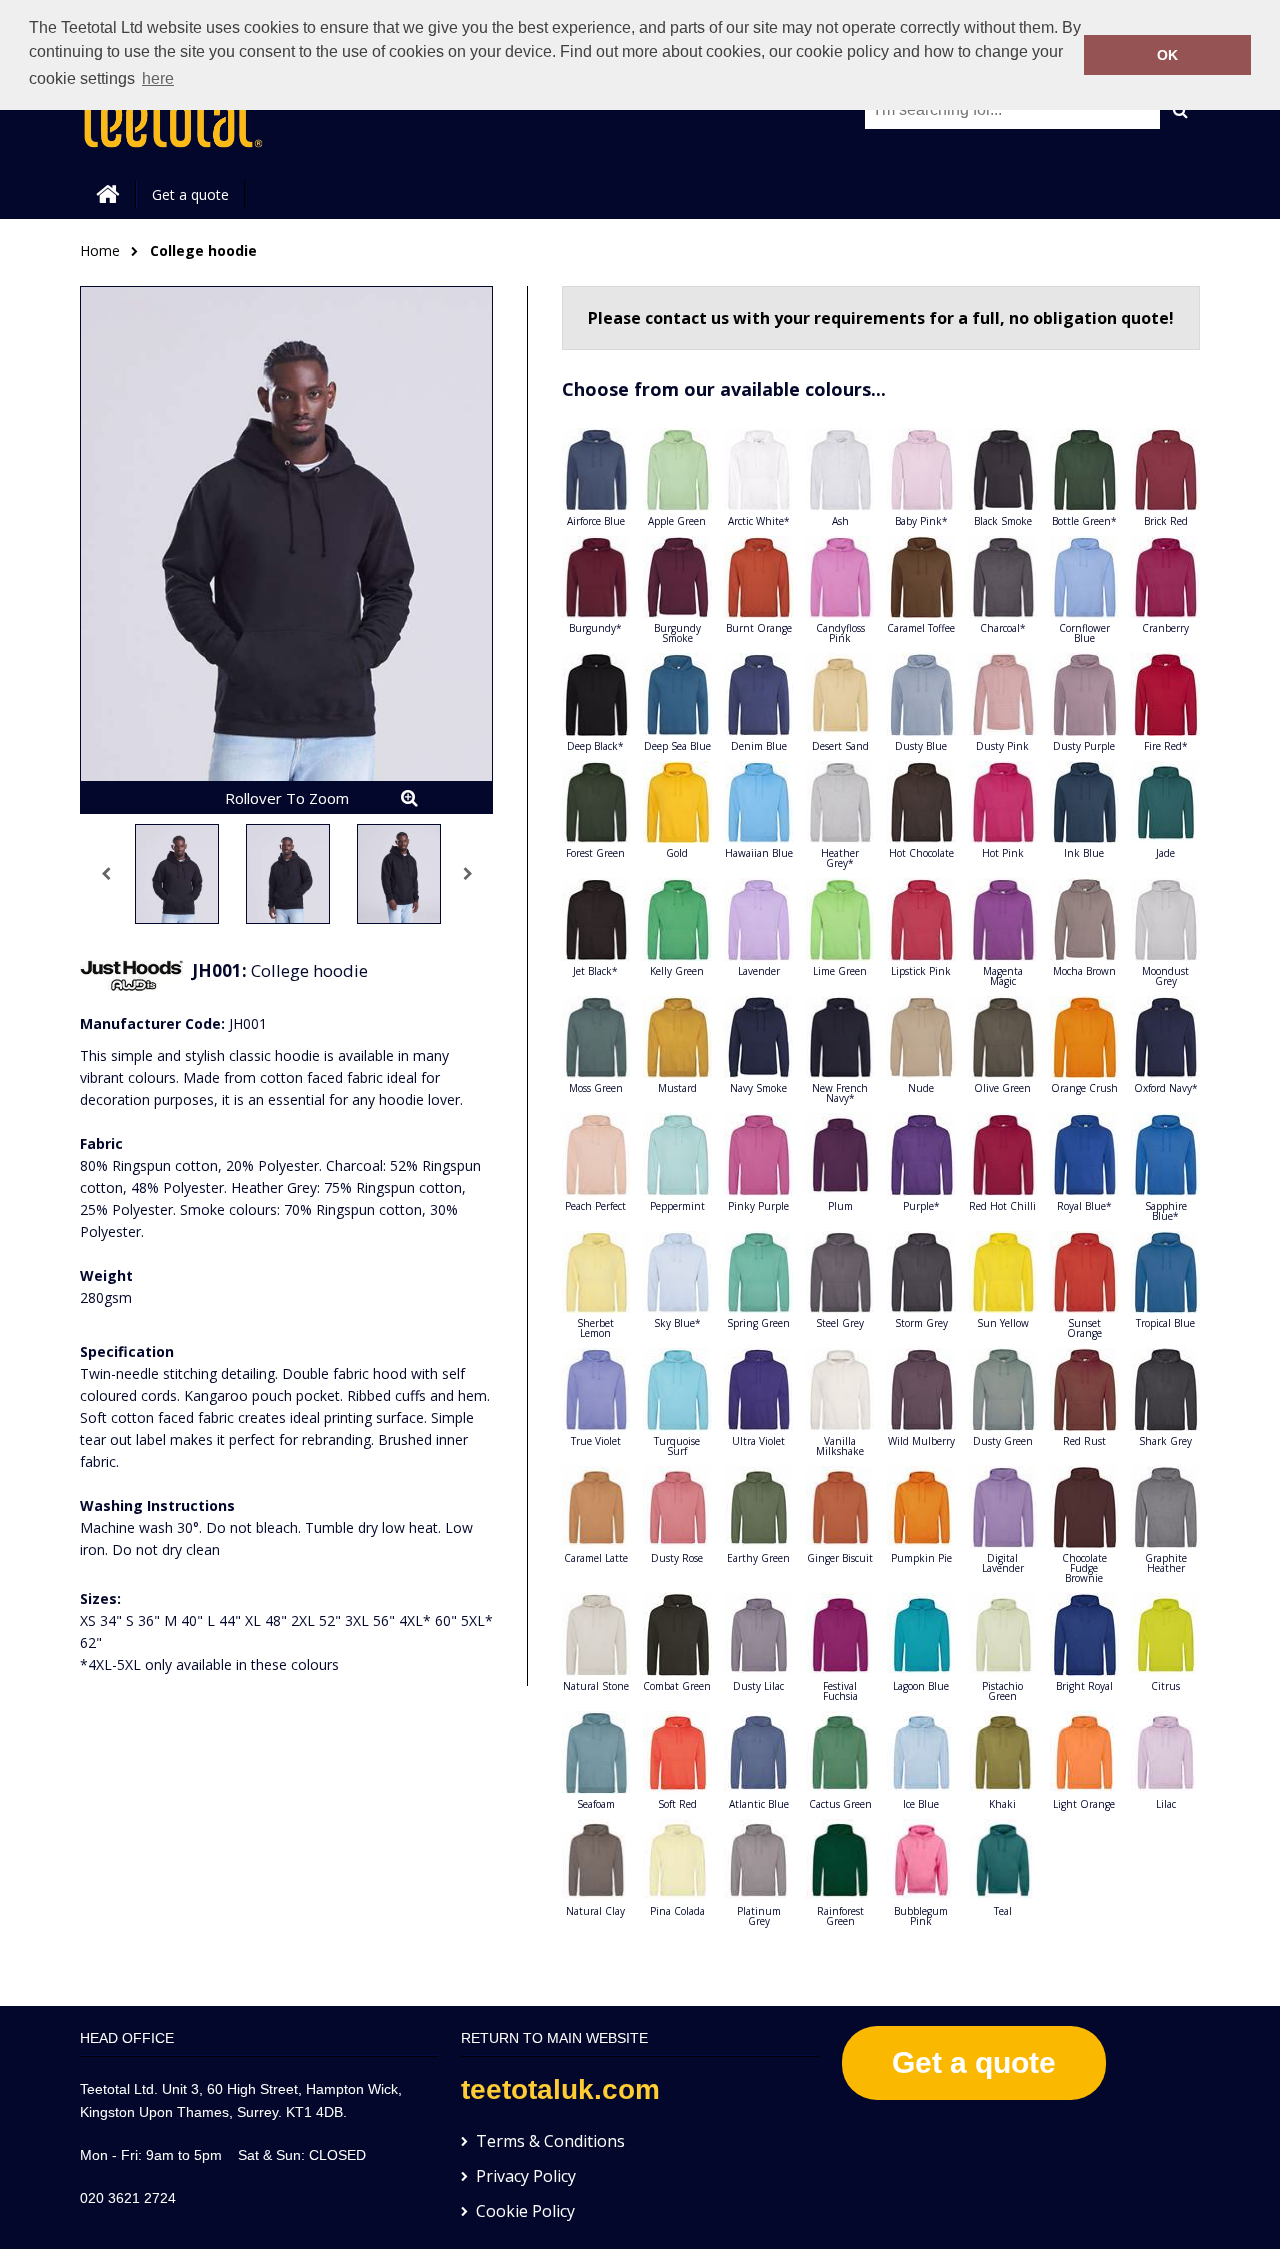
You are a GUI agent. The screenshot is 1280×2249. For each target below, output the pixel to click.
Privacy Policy (526, 2176)
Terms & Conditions (550, 2141)
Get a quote (190, 194)
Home (100, 250)
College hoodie (203, 250)
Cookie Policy (525, 2211)
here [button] (158, 78)
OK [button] (1167, 55)
